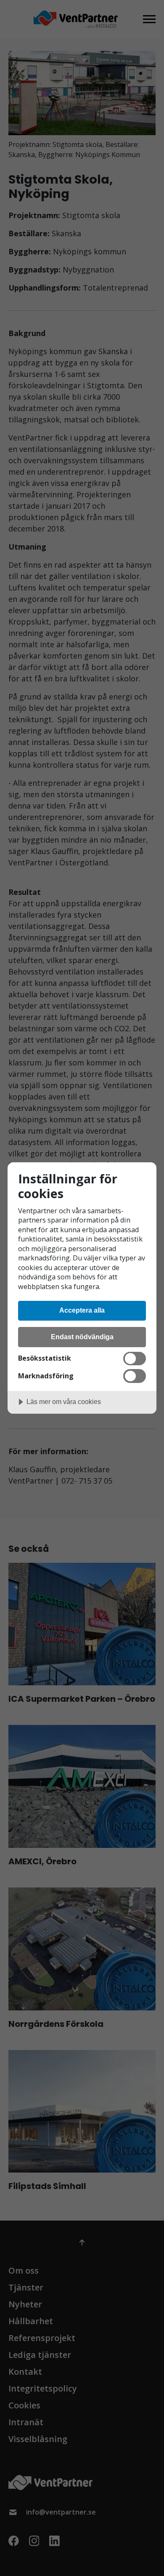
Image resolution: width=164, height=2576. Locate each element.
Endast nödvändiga (82, 1337)
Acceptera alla (82, 1310)
